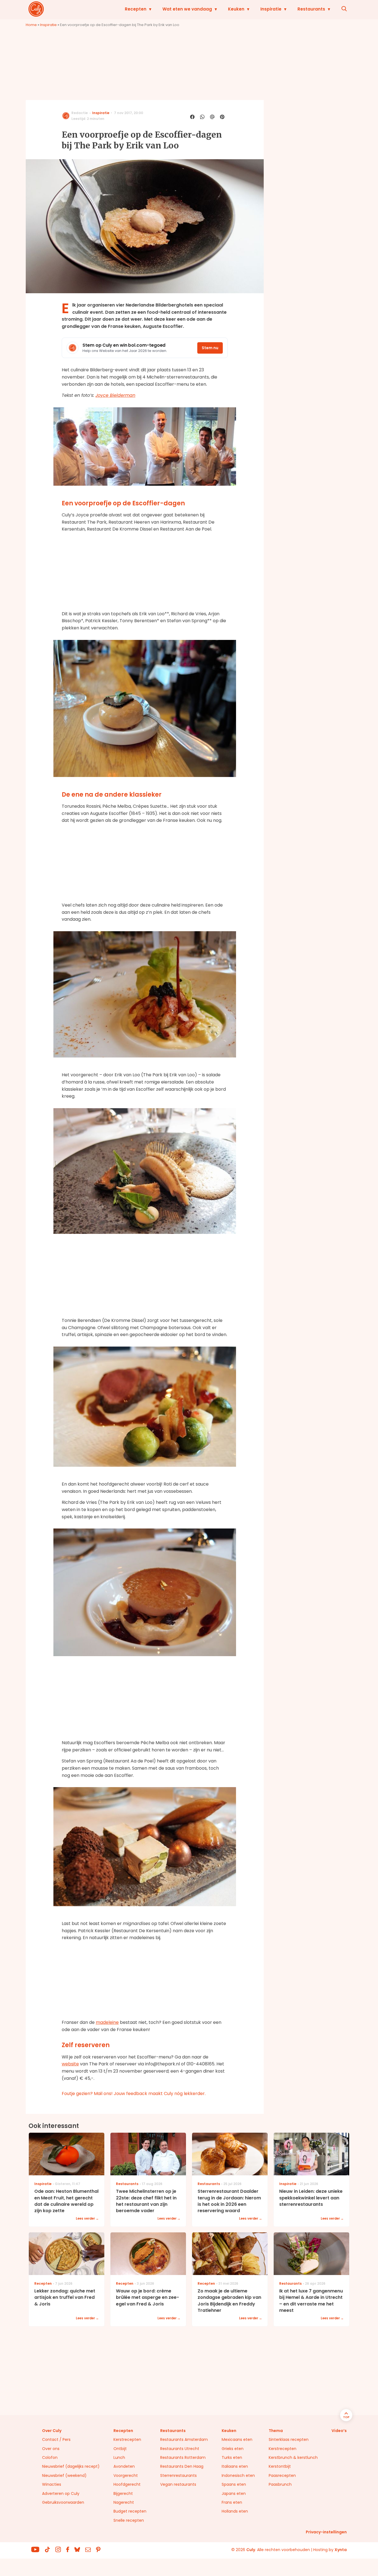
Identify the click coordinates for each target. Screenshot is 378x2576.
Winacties (52, 2484)
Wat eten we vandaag (187, 9)
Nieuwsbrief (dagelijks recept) (71, 2466)
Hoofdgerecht (127, 2484)
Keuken (236, 9)
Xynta (341, 2550)
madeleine (107, 2022)
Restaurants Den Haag (182, 2466)
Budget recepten (130, 2511)
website (70, 2064)
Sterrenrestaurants (178, 2475)
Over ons (51, 2449)
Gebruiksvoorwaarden (63, 2502)
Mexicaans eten (237, 2439)
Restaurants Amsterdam (184, 2439)
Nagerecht (124, 2502)
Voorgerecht (126, 2475)
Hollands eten (235, 2511)
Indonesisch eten (238, 2475)
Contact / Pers (56, 2439)
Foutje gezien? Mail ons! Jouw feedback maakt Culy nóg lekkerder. (134, 2094)
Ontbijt (120, 2449)
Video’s (339, 2431)
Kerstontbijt (280, 2466)
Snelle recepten (129, 2520)
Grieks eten (233, 2449)
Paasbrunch (280, 2484)
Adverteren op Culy (61, 2493)
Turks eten (232, 2457)
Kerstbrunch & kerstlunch (293, 2457)
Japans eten (234, 2493)
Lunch (119, 2457)
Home (31, 25)
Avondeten (124, 2466)
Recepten (136, 9)
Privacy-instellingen (326, 2532)
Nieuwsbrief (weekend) (64, 2475)
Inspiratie (271, 9)
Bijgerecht (123, 2493)
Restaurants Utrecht (180, 2449)
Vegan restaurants (178, 2484)
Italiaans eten (235, 2466)
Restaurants (311, 9)
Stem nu (210, 348)
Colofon (50, 2457)
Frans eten (232, 2502)
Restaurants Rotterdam (183, 2457)
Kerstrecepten (127, 2439)
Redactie (80, 113)
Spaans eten (234, 2484)
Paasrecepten (282, 2475)
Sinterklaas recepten (289, 2439)
